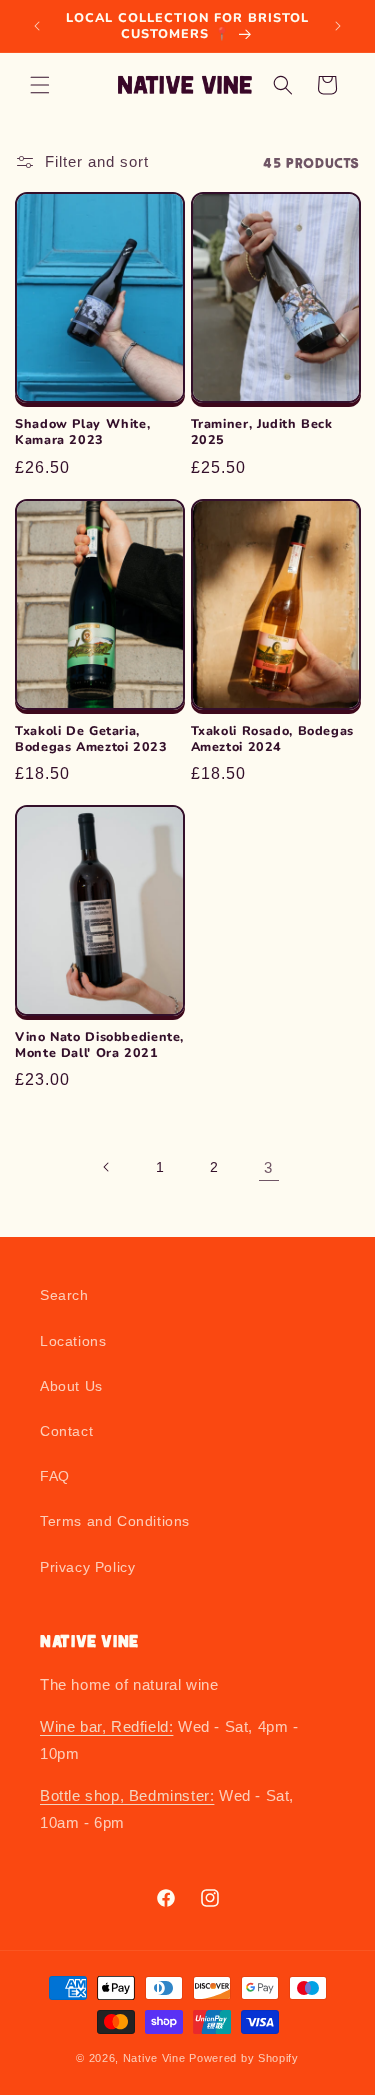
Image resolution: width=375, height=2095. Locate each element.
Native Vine (154, 2058)
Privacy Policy (87, 1567)
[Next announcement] (338, 26)
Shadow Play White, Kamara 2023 (82, 432)
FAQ (55, 1476)
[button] (40, 85)
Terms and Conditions (115, 1521)
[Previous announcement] (37, 26)
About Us (71, 1386)
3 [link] (268, 1167)
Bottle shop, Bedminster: (127, 1795)
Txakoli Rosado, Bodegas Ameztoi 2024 (273, 739)
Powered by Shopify (244, 2058)
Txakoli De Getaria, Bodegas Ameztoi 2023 (91, 739)
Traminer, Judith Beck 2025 (262, 432)
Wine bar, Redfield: (106, 1726)
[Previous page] (107, 1167)
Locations (73, 1341)
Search (64, 1295)
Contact (66, 1431)
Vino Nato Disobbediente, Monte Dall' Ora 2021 (99, 1045)
